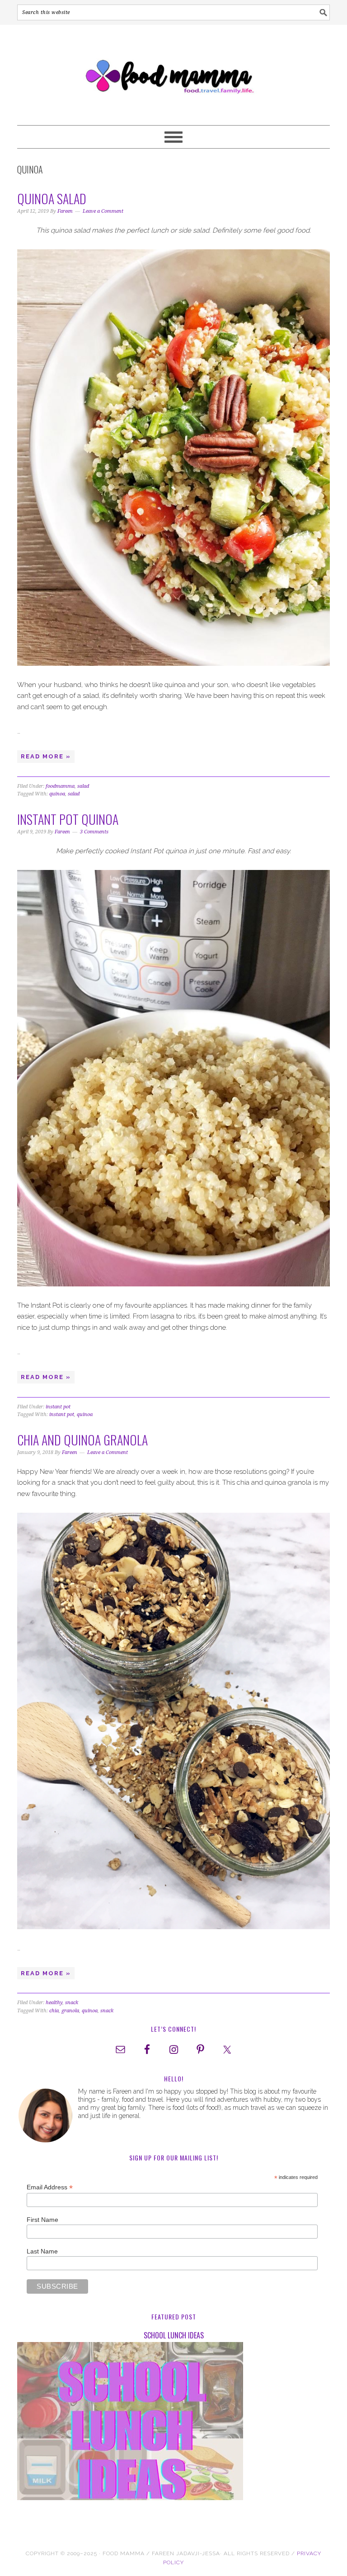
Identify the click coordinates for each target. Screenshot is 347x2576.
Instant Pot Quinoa (68, 819)
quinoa (57, 794)
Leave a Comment (103, 211)
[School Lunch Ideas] (173, 2423)
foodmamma (60, 786)
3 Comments (94, 832)
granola (70, 2011)
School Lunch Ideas (174, 2335)
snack (72, 2003)
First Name (42, 2220)
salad (83, 786)
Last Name (42, 2251)
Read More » (46, 756)
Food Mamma (173, 71)
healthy (54, 2003)
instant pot (58, 1407)
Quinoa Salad (52, 199)
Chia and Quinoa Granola (82, 1440)
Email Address (50, 2187)
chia (54, 2011)
